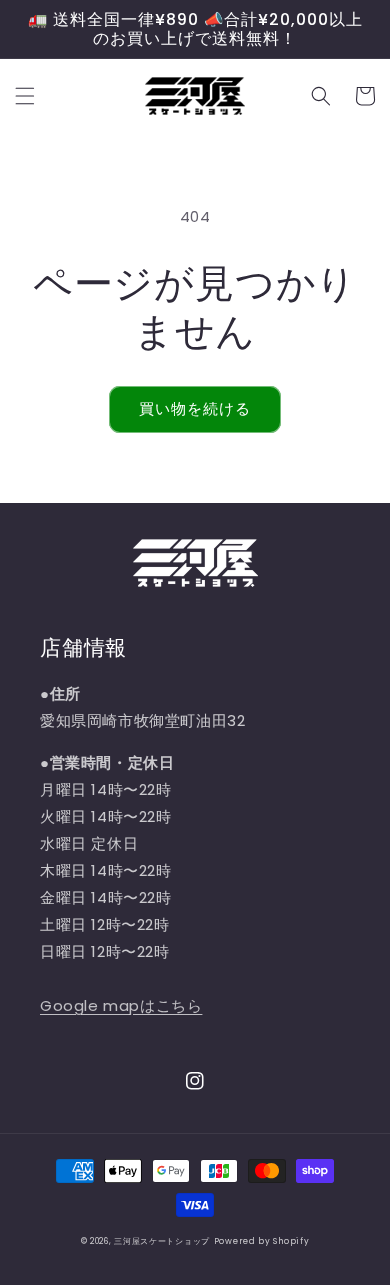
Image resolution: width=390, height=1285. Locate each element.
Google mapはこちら (121, 1005)
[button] (25, 96)
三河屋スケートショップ (162, 1241)
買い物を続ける (195, 408)
